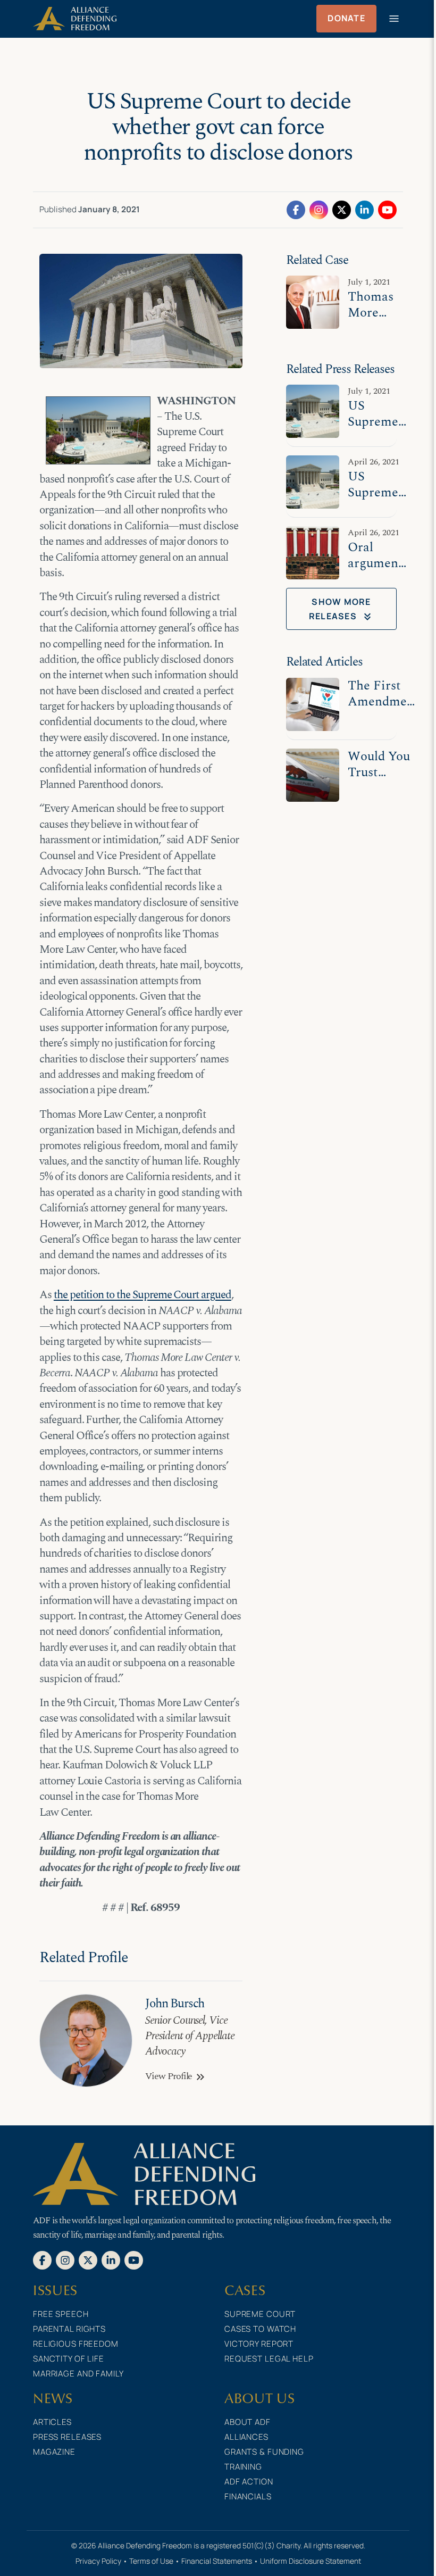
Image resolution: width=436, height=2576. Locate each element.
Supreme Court (260, 2314)
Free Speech (61, 2314)
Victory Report (259, 2344)
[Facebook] (296, 209)
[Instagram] (319, 209)
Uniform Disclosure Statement (311, 2561)
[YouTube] (387, 209)
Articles (52, 2422)
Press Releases (67, 2437)
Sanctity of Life (69, 2359)
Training (243, 2467)
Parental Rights (69, 2329)
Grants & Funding (264, 2452)
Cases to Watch (260, 2329)
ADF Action (249, 2482)
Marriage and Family (78, 2374)
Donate (346, 18)
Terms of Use (151, 2561)
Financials (248, 2496)
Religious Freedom (76, 2344)
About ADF (248, 2422)
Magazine (54, 2452)
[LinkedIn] (364, 209)
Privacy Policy (98, 2561)
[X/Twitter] (342, 209)
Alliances (246, 2437)
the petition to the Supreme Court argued (142, 1295)
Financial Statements (217, 2561)
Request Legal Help (269, 2359)
